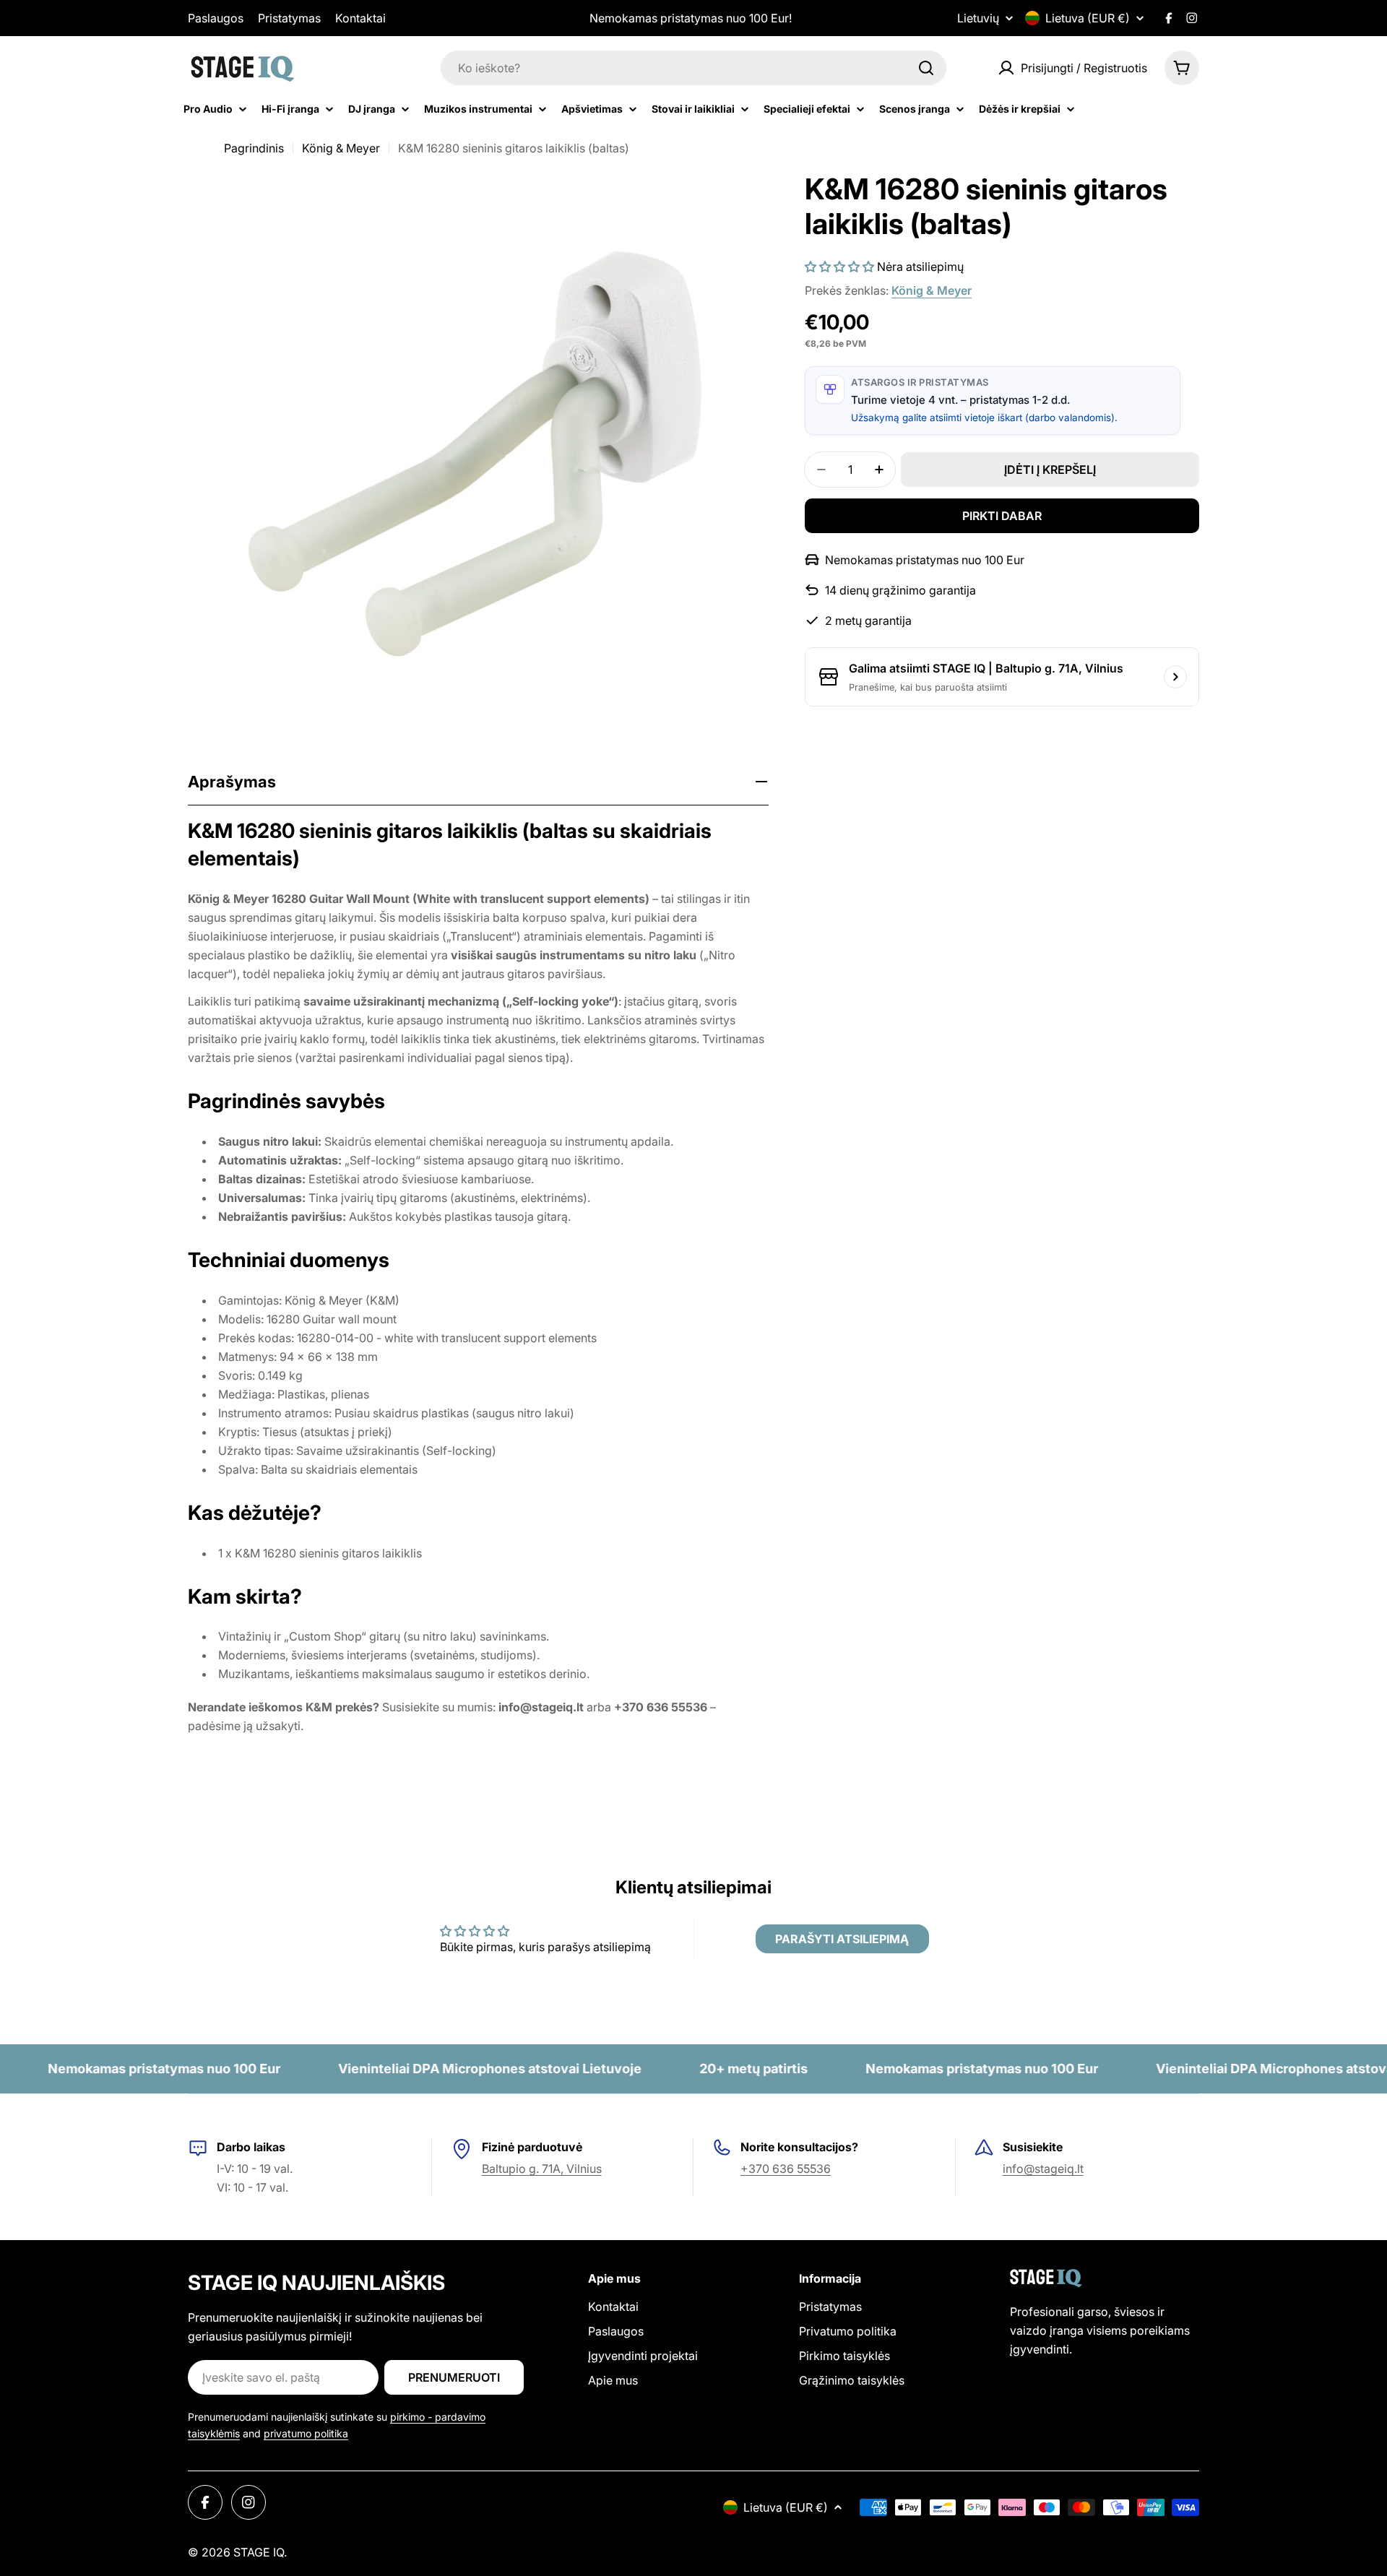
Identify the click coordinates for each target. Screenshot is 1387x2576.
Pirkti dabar (1002, 516)
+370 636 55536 (786, 2169)
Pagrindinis (254, 148)
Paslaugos (216, 18)
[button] (839, 267)
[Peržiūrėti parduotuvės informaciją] (1175, 677)
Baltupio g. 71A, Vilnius (542, 2169)
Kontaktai (360, 18)
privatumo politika (306, 2433)
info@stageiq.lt (1043, 2169)
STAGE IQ (259, 2552)
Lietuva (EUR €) (1088, 18)
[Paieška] (926, 68)
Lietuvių (978, 18)
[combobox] (693, 68)
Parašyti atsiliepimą (842, 1939)
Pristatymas (289, 18)
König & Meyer (341, 148)
